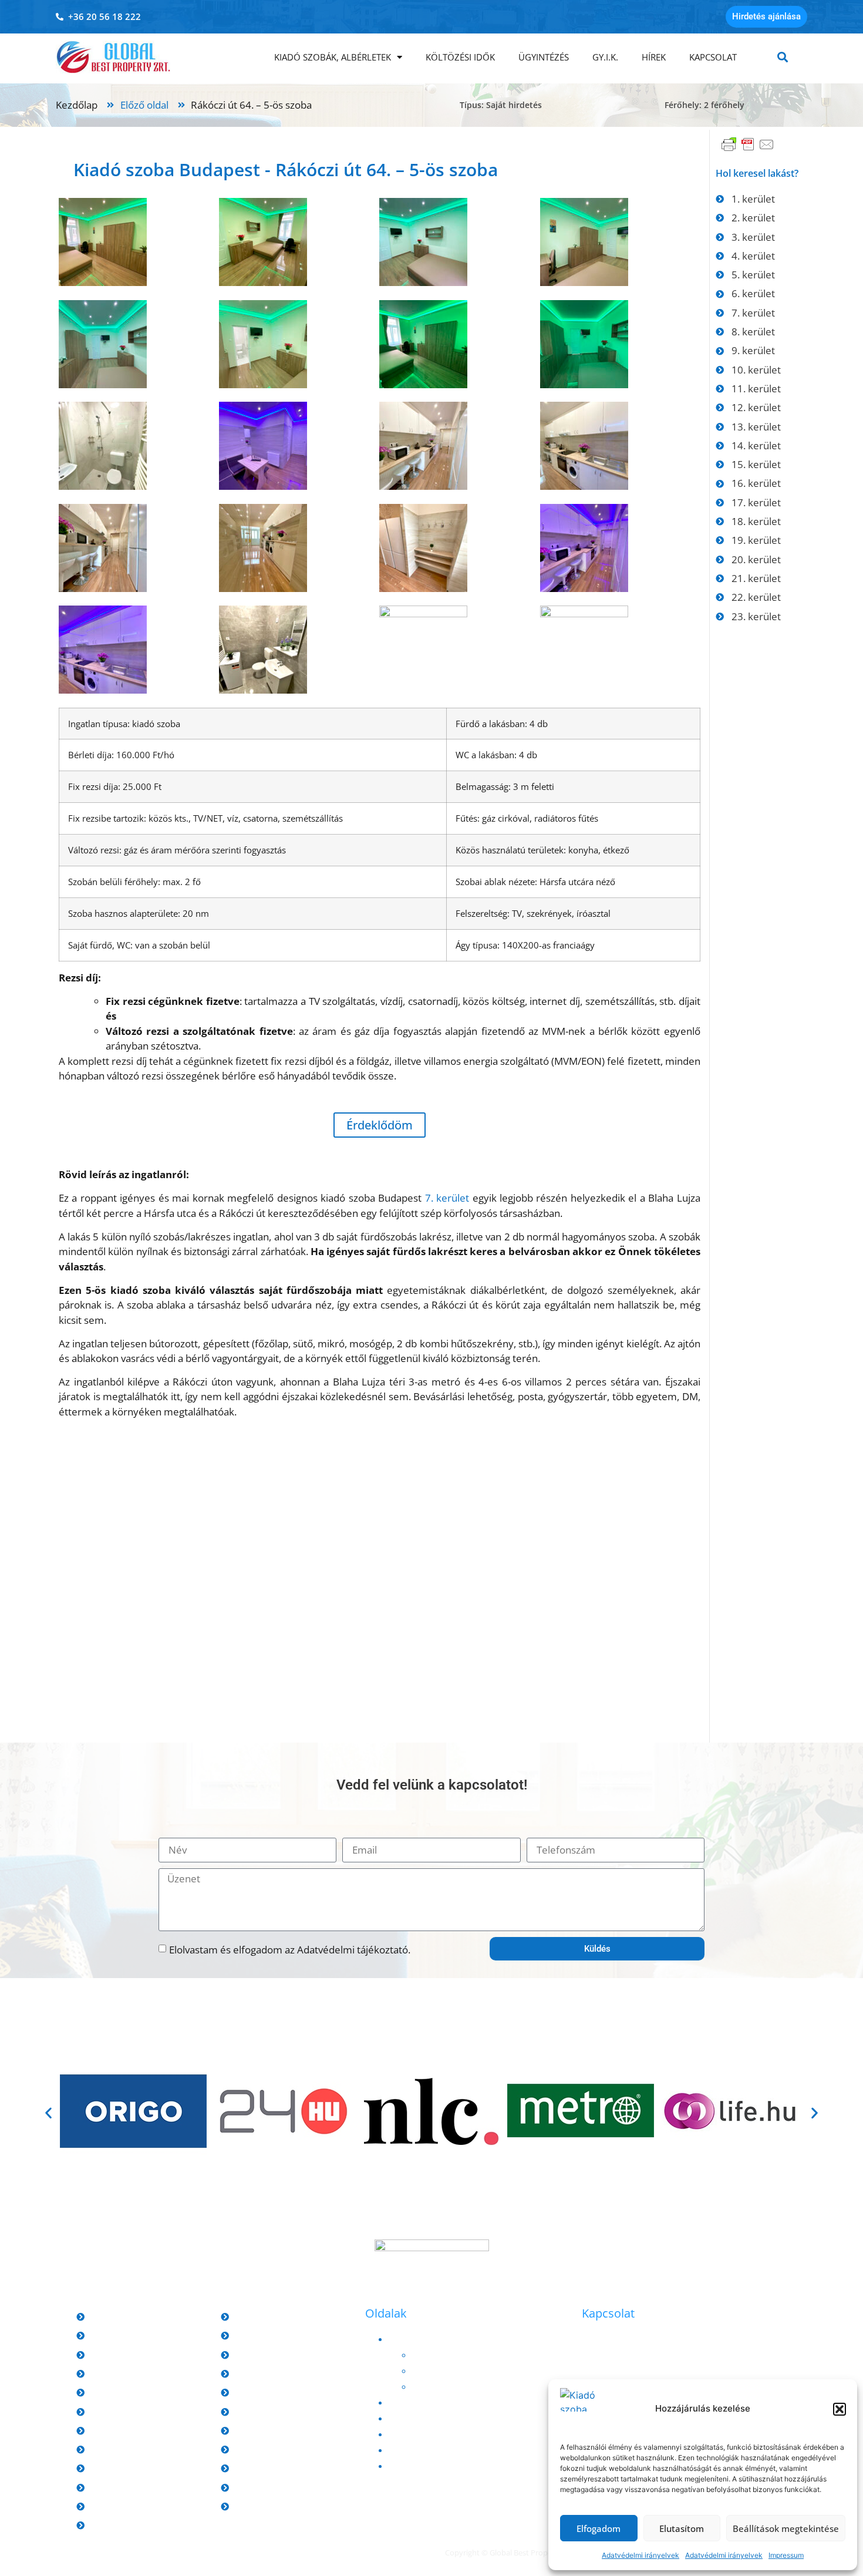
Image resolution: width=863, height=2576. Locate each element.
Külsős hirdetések (448, 2386)
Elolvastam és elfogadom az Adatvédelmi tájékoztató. (290, 1950)
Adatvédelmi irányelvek (640, 2555)
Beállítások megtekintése (786, 2528)
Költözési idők (460, 57)
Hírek (654, 57)
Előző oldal (144, 105)
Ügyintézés (544, 57)
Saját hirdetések (444, 2355)
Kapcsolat (713, 57)
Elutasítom (682, 2528)
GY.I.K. (605, 57)
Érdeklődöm (380, 1125)
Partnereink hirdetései (457, 2370)
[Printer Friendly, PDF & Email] (748, 150)
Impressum (786, 2555)
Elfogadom (599, 2528)
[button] (840, 2409)
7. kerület (447, 1198)
